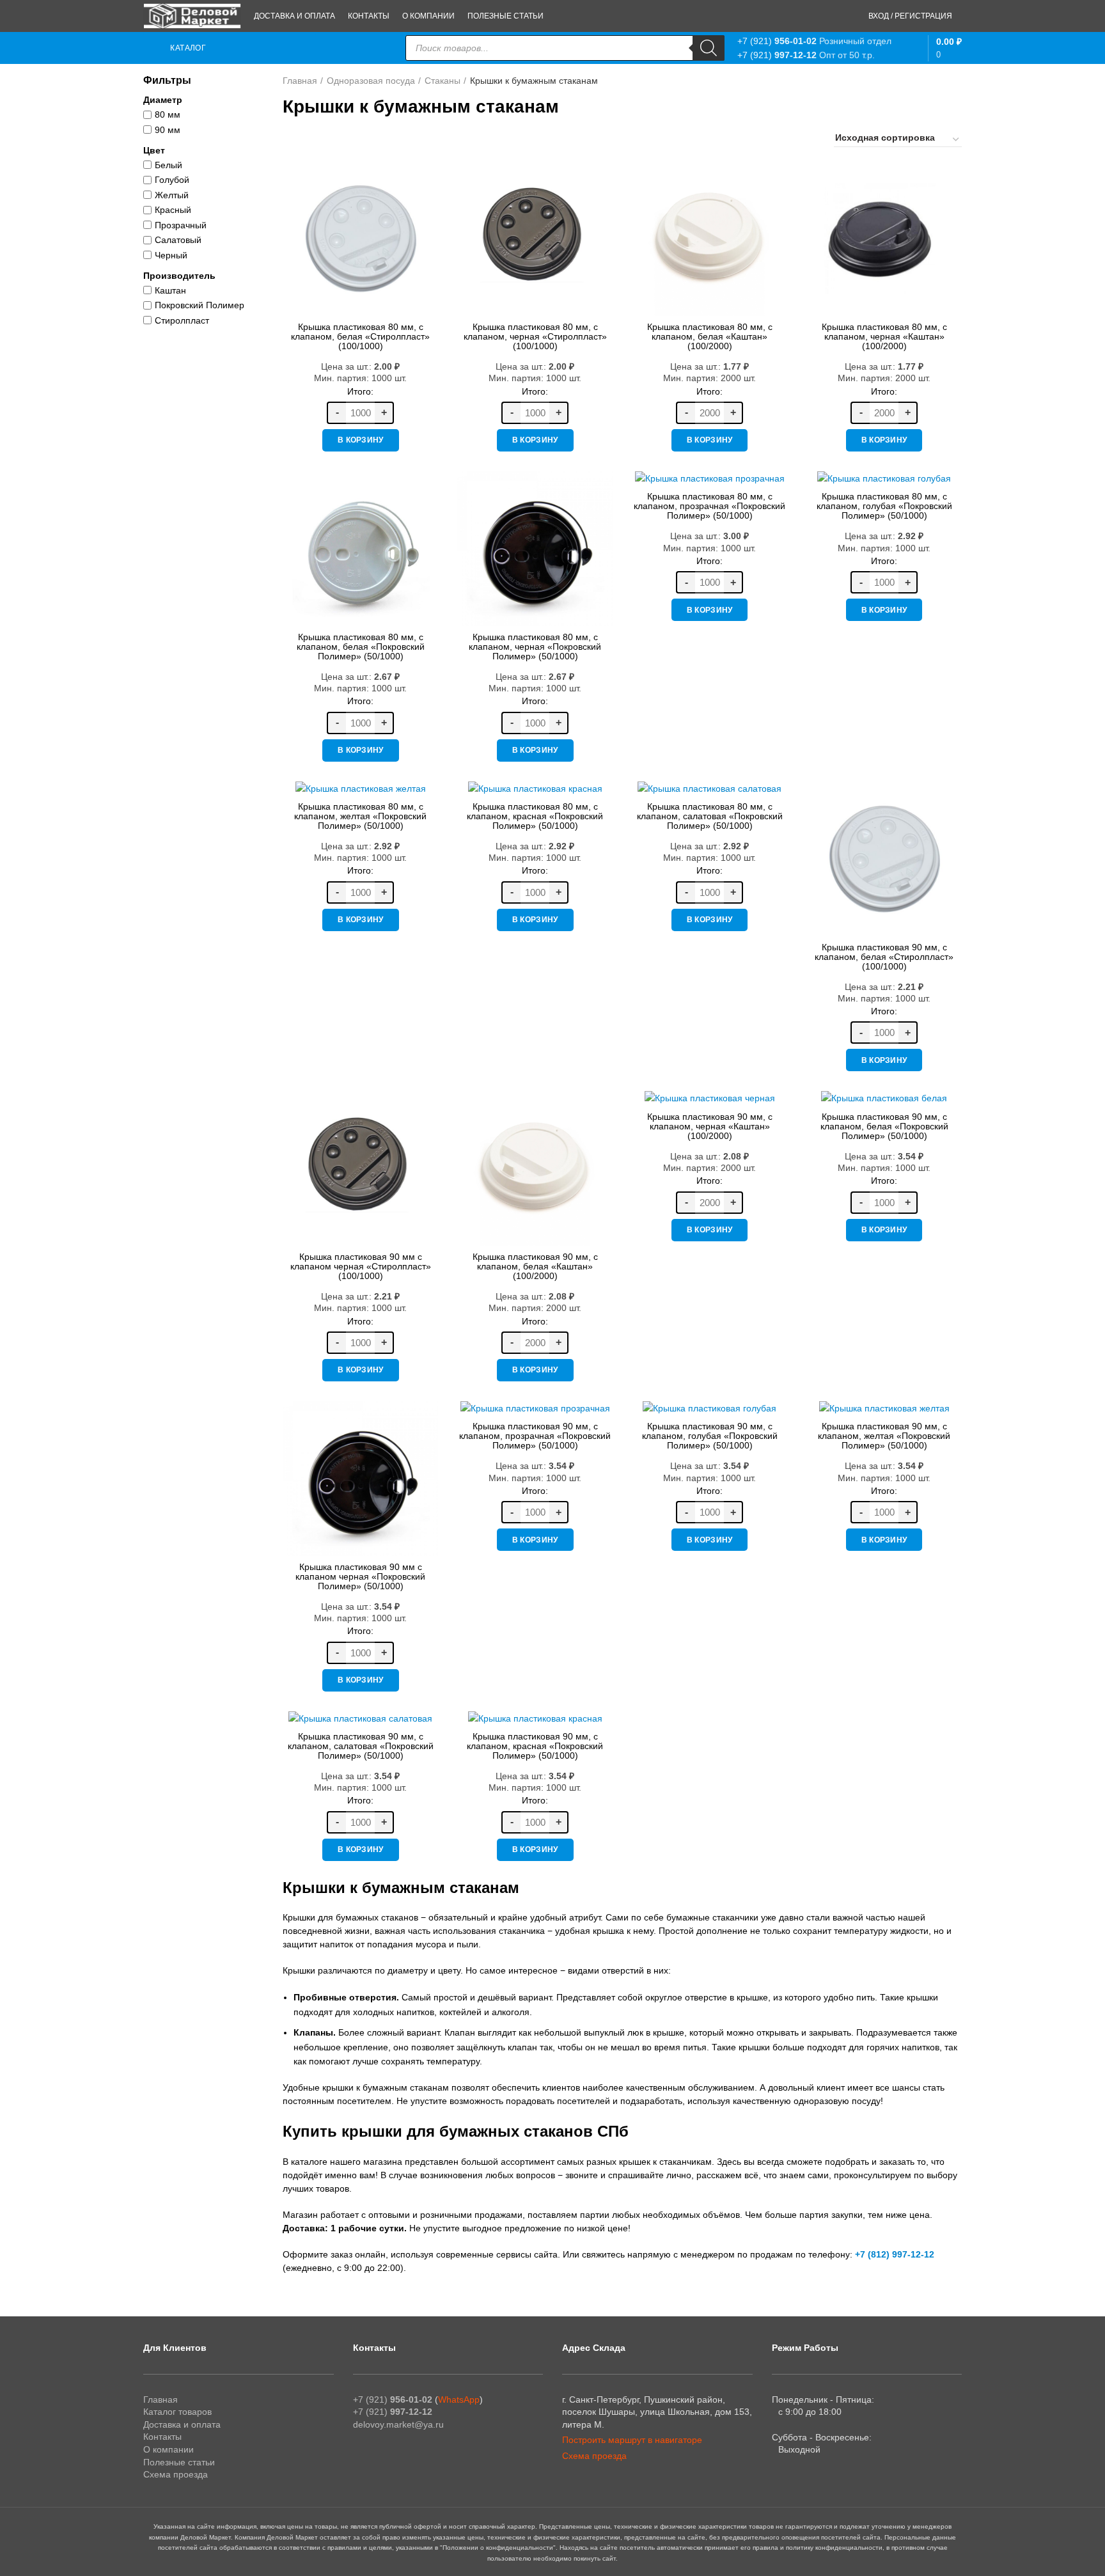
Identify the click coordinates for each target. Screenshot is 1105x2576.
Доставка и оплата (182, 2424)
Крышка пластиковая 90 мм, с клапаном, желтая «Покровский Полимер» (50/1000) (884, 1436)
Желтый (172, 195)
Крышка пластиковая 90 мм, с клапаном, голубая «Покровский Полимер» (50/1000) (710, 1436)
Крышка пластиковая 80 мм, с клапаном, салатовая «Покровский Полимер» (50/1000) (710, 816)
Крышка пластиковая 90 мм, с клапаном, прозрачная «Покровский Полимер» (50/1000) (535, 1436)
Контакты (162, 2437)
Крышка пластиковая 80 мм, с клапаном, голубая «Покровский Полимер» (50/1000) (884, 506)
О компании (168, 2449)
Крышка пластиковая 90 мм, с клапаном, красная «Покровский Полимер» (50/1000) (535, 1746)
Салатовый (178, 240)
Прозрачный (181, 225)
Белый (168, 165)
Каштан (170, 290)
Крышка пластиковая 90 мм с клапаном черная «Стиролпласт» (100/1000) (361, 1266)
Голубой (172, 180)
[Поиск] (709, 48)
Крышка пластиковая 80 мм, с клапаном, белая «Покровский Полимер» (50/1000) (361, 647)
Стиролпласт (182, 320)
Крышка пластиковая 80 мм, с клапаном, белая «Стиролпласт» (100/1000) (360, 336)
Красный (173, 210)
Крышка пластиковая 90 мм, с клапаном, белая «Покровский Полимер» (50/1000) (884, 1126)
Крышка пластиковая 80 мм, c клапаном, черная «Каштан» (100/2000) (884, 336)
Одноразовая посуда (371, 81)
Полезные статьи (179, 2462)
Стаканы (443, 81)
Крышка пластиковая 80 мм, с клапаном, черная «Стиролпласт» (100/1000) (535, 336)
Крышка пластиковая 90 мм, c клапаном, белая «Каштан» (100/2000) (535, 1266)
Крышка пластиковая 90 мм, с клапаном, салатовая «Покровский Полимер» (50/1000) (361, 1746)
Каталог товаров (177, 2412)
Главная (300, 81)
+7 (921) (777, 41)
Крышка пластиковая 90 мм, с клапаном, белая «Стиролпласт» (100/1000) (884, 957)
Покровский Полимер (200, 305)
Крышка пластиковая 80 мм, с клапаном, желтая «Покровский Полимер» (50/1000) (360, 816)
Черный (171, 255)
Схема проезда (176, 2474)
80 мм (168, 114)
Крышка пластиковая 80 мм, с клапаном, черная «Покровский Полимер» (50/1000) (535, 647)
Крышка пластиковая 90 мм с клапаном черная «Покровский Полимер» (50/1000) (360, 1576)
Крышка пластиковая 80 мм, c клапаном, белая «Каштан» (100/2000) (710, 336)
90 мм (168, 130)
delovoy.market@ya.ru (398, 2424)
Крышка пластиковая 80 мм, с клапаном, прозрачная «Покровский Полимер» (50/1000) (709, 506)
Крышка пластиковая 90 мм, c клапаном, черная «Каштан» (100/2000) (710, 1126)
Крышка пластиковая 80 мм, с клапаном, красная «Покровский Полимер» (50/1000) (535, 816)
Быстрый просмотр (428, 181)
